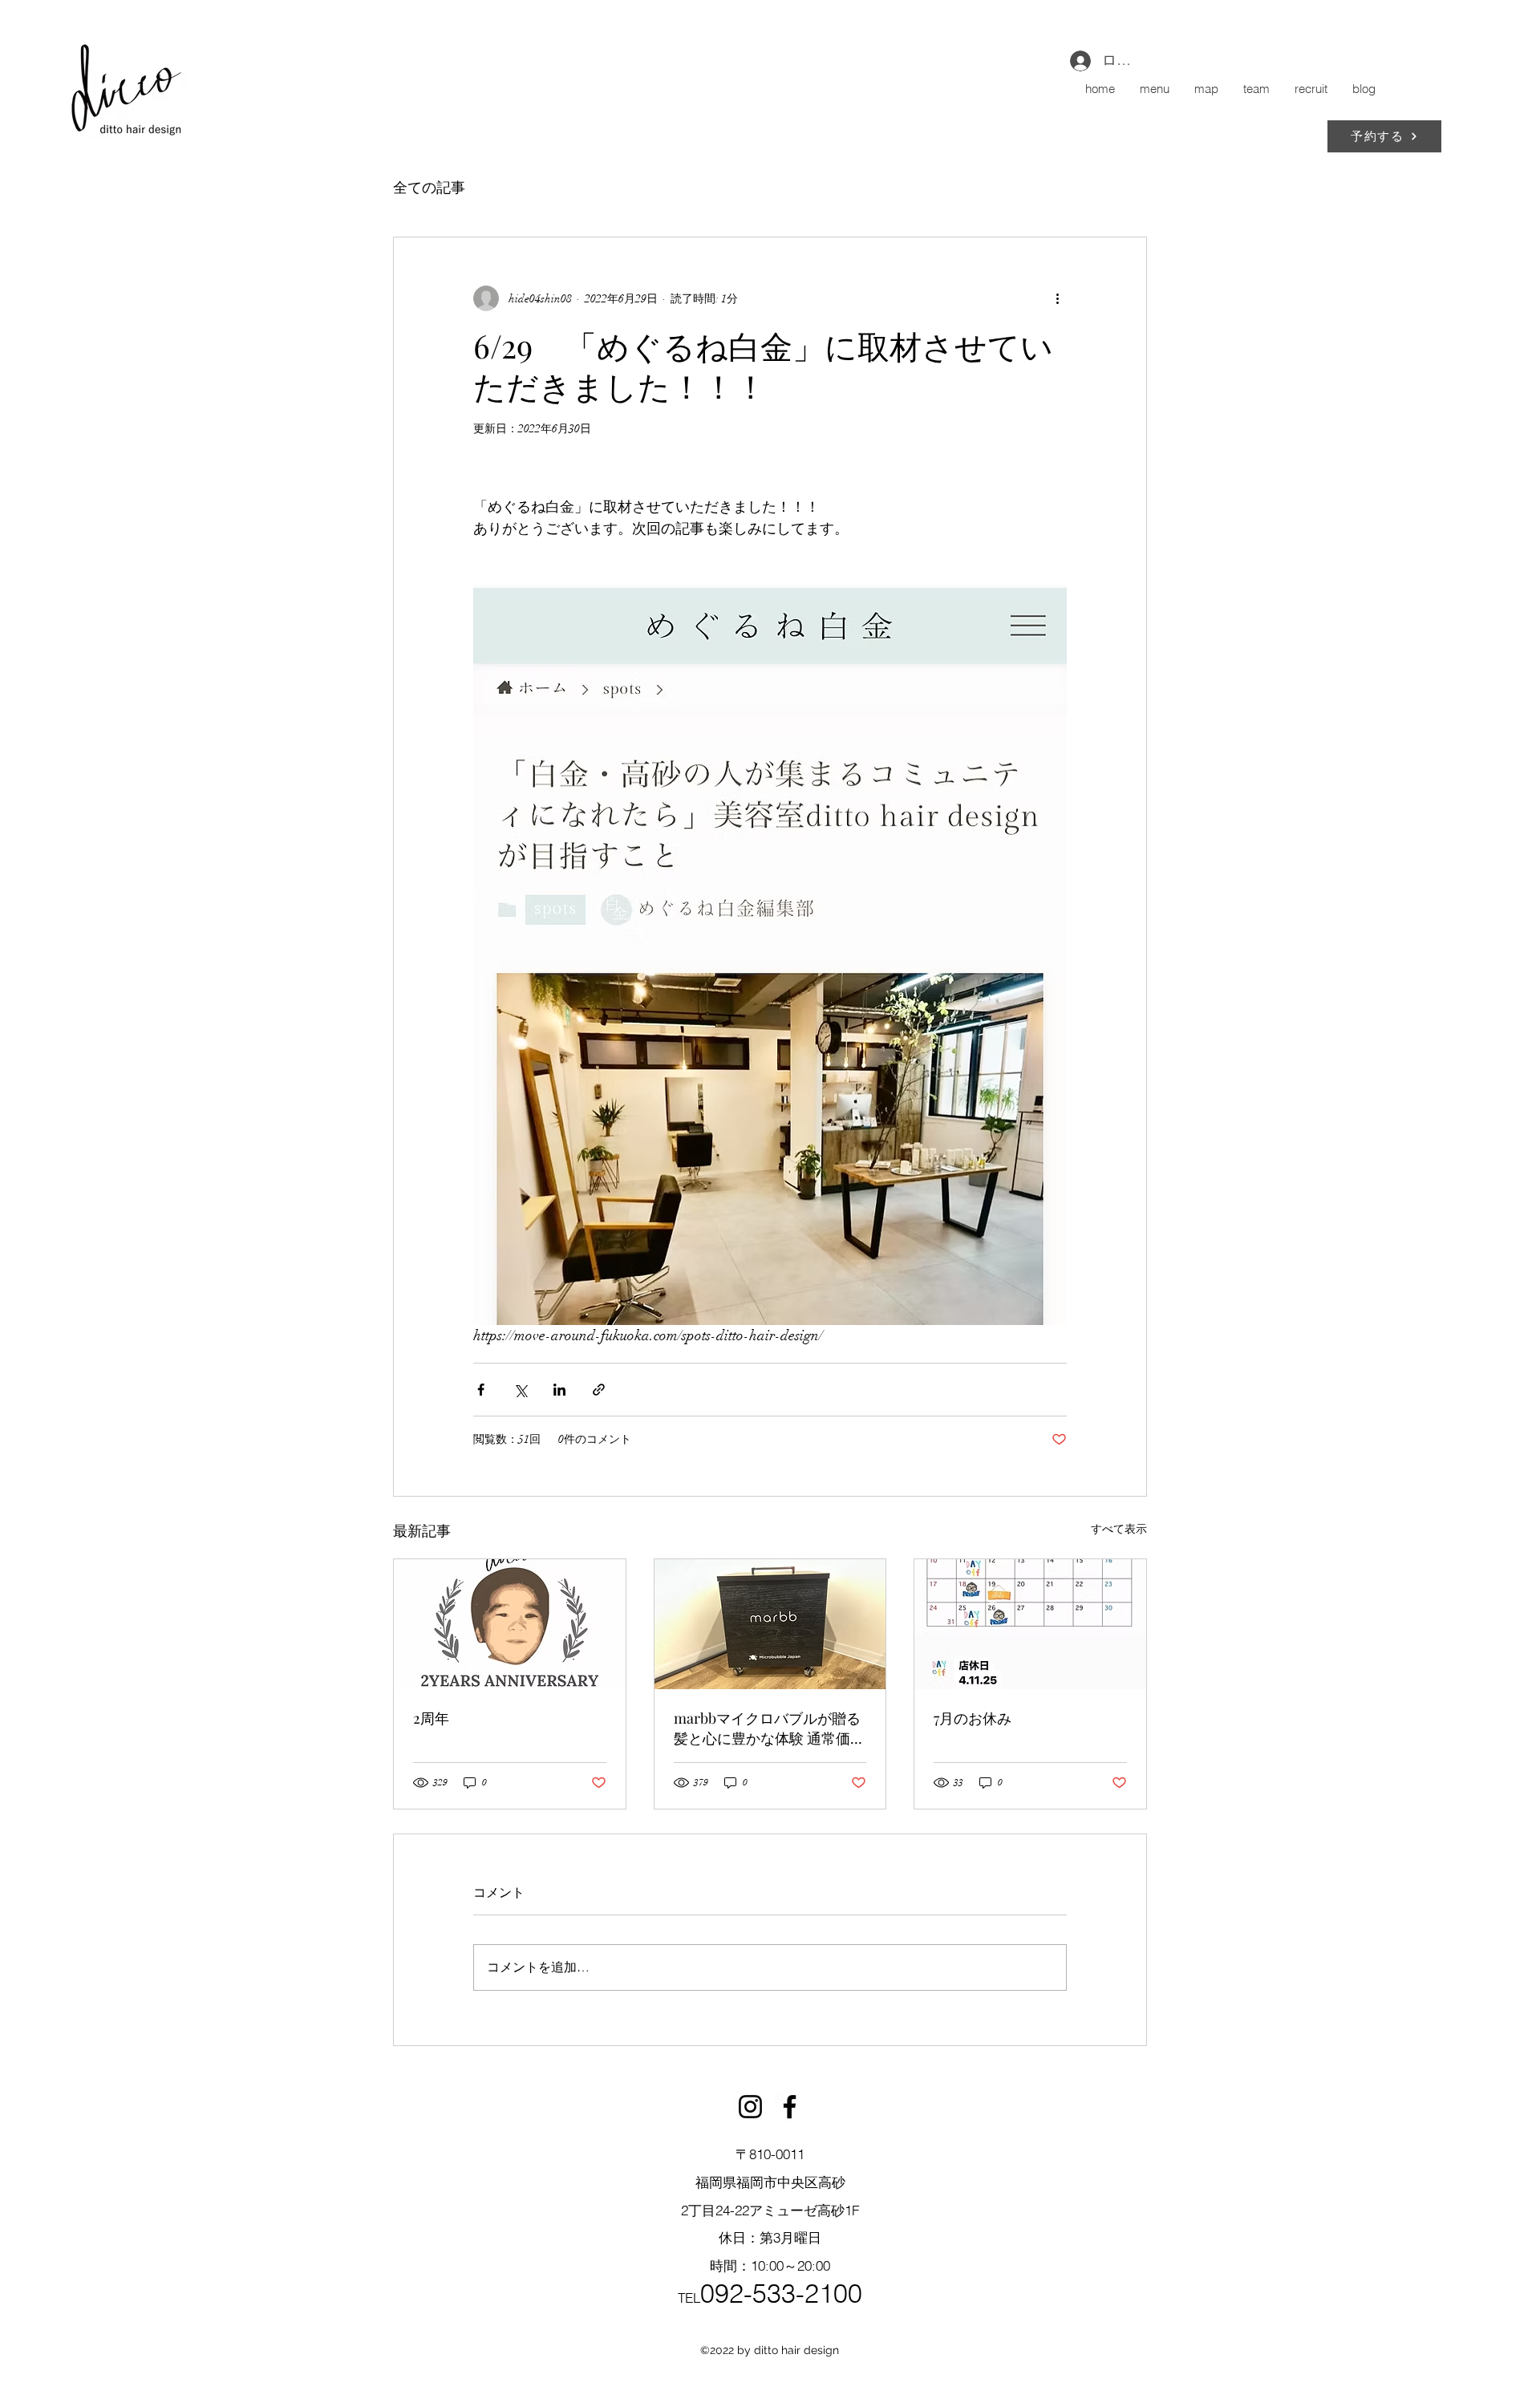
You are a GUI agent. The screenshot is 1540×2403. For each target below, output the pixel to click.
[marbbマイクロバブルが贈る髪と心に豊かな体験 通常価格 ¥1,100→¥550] (770, 1624)
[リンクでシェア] (599, 1390)
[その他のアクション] (1057, 298)
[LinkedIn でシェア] (559, 1390)
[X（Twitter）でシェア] (520, 1390)
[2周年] (510, 1624)
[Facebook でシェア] (481, 1390)
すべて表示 (1119, 1529)
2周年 (431, 1718)
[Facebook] (790, 2107)
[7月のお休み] (1030, 1624)
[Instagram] (750, 2107)
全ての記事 (429, 188)
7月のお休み (973, 1718)
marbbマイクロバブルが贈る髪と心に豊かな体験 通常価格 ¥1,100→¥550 (769, 1728)
